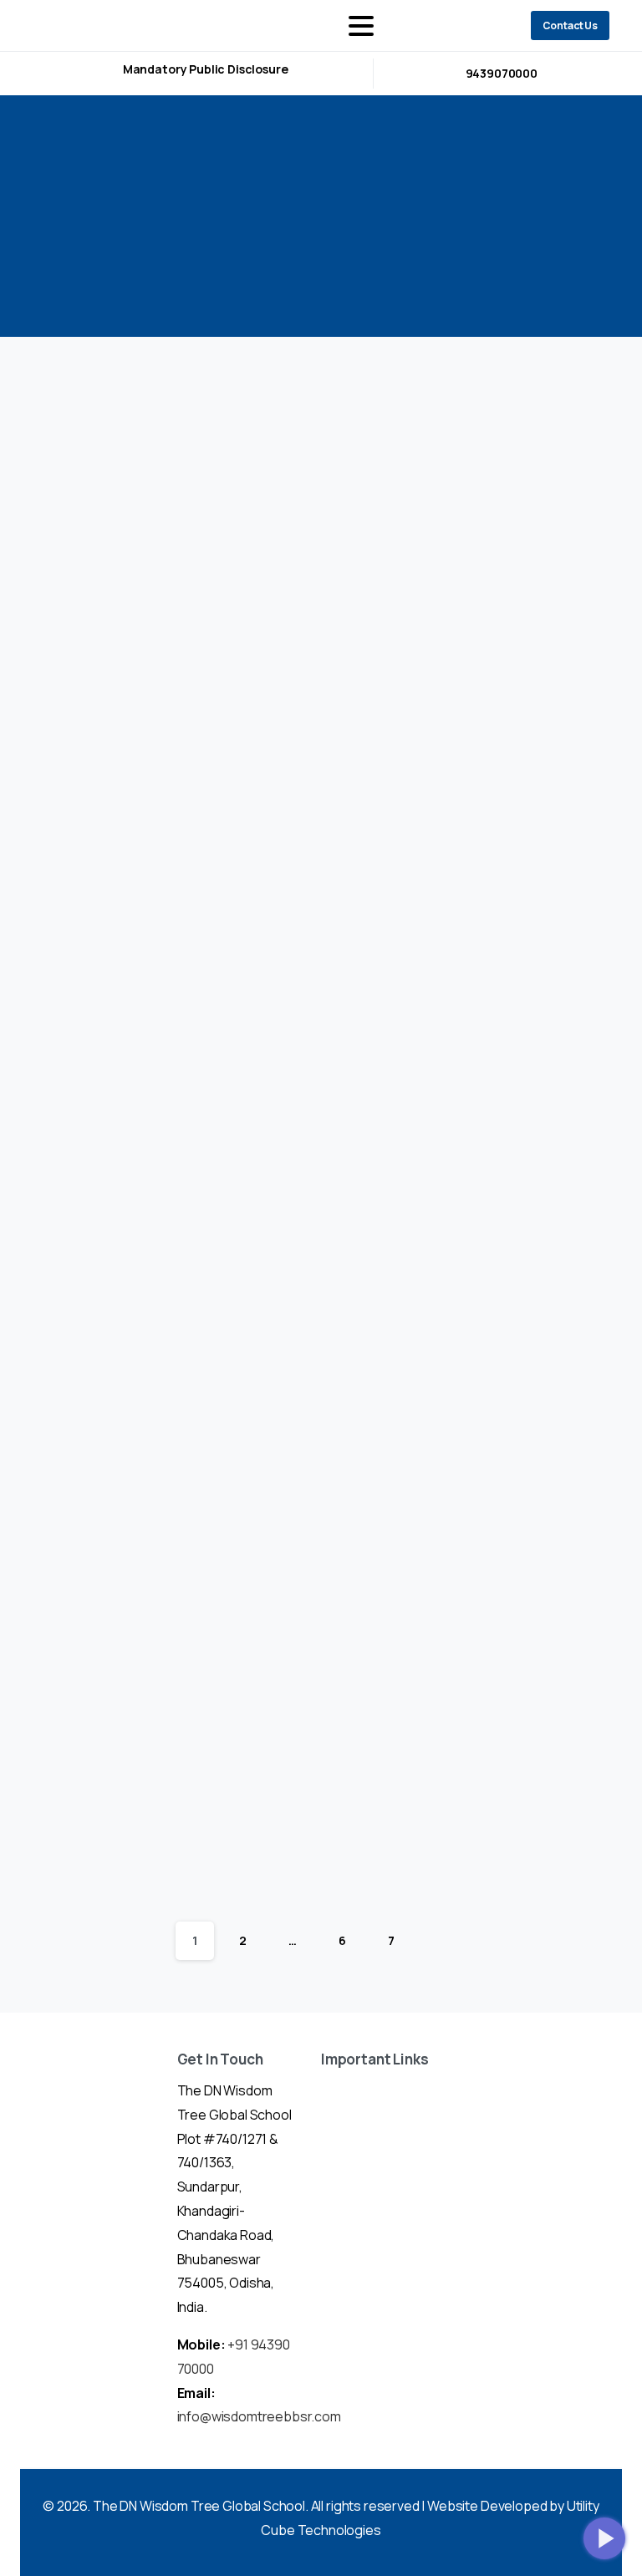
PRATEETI (107, 1042)
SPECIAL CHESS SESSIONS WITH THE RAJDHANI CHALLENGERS (515, 1446)
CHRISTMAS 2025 (502, 1032)
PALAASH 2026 (297, 1054)
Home (276, 221)
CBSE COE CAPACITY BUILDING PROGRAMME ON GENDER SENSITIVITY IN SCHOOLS (316, 676)
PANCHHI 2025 (104, 1372)
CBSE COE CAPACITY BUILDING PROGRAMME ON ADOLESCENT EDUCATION (509, 652)
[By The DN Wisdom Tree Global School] (88, 429)
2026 (335, 221)
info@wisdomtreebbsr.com (259, 2416)
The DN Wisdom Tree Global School (199, 2506)
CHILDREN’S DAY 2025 (118, 1825)
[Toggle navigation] (361, 26)
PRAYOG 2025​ (316, 1374)
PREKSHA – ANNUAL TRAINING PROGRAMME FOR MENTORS (123, 664)
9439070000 (502, 73)
